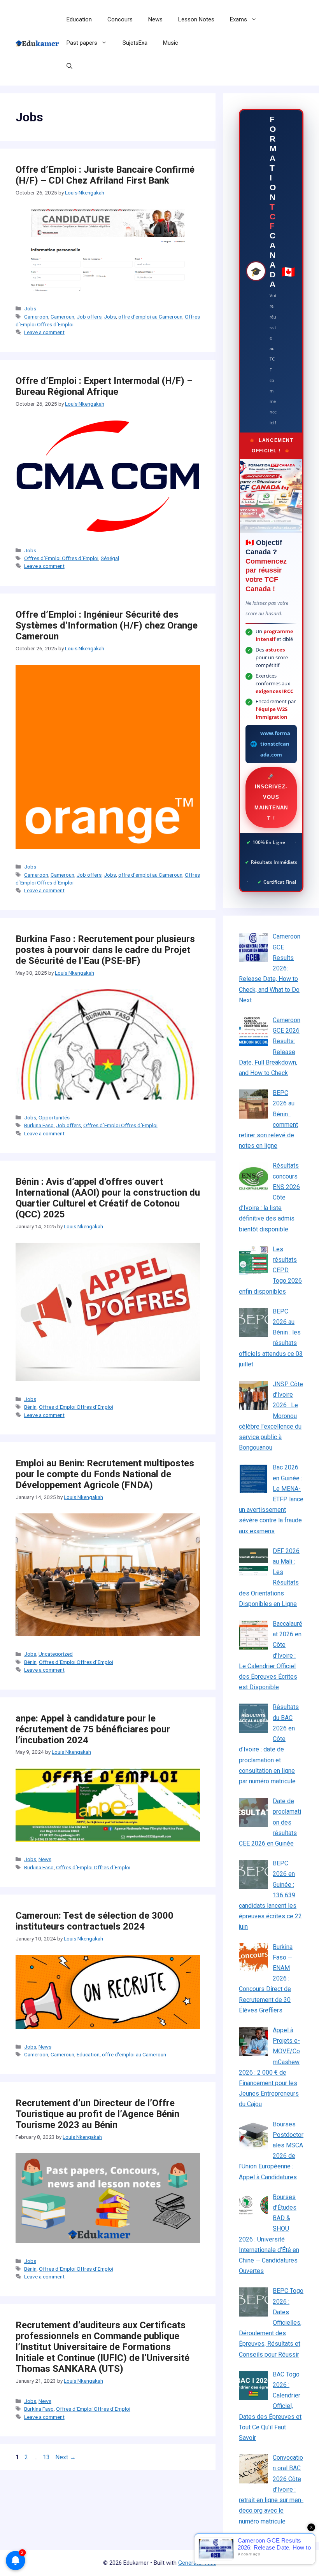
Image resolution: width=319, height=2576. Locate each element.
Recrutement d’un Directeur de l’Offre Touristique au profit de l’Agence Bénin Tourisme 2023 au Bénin (97, 2114)
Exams (238, 19)
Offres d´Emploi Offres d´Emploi (61, 558)
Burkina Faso (39, 1125)
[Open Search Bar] (69, 66)
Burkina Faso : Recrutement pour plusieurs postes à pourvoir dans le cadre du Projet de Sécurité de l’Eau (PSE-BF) (105, 950)
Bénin (30, 1407)
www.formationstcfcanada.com (275, 744)
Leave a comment (44, 332)
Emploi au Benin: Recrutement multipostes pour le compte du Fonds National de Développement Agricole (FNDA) (105, 1474)
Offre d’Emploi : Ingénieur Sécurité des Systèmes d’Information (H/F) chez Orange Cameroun (107, 625)
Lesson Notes (196, 19)
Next (66, 2457)
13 (47, 2457)
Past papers (82, 43)
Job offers (89, 317)
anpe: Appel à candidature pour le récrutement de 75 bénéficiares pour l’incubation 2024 (93, 1729)
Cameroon (36, 317)
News (155, 19)
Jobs (30, 308)
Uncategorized (56, 1654)
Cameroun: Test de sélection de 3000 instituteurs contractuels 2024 (95, 1921)
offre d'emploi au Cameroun (150, 317)
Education (79, 19)
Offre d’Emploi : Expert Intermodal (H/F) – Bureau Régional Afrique (104, 386)
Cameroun (62, 317)
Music (171, 43)
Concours (120, 19)
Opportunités (54, 1117)
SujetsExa (135, 43)
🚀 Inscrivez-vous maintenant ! (271, 797)
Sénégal (110, 558)
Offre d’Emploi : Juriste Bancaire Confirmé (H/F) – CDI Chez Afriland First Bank (105, 175)
